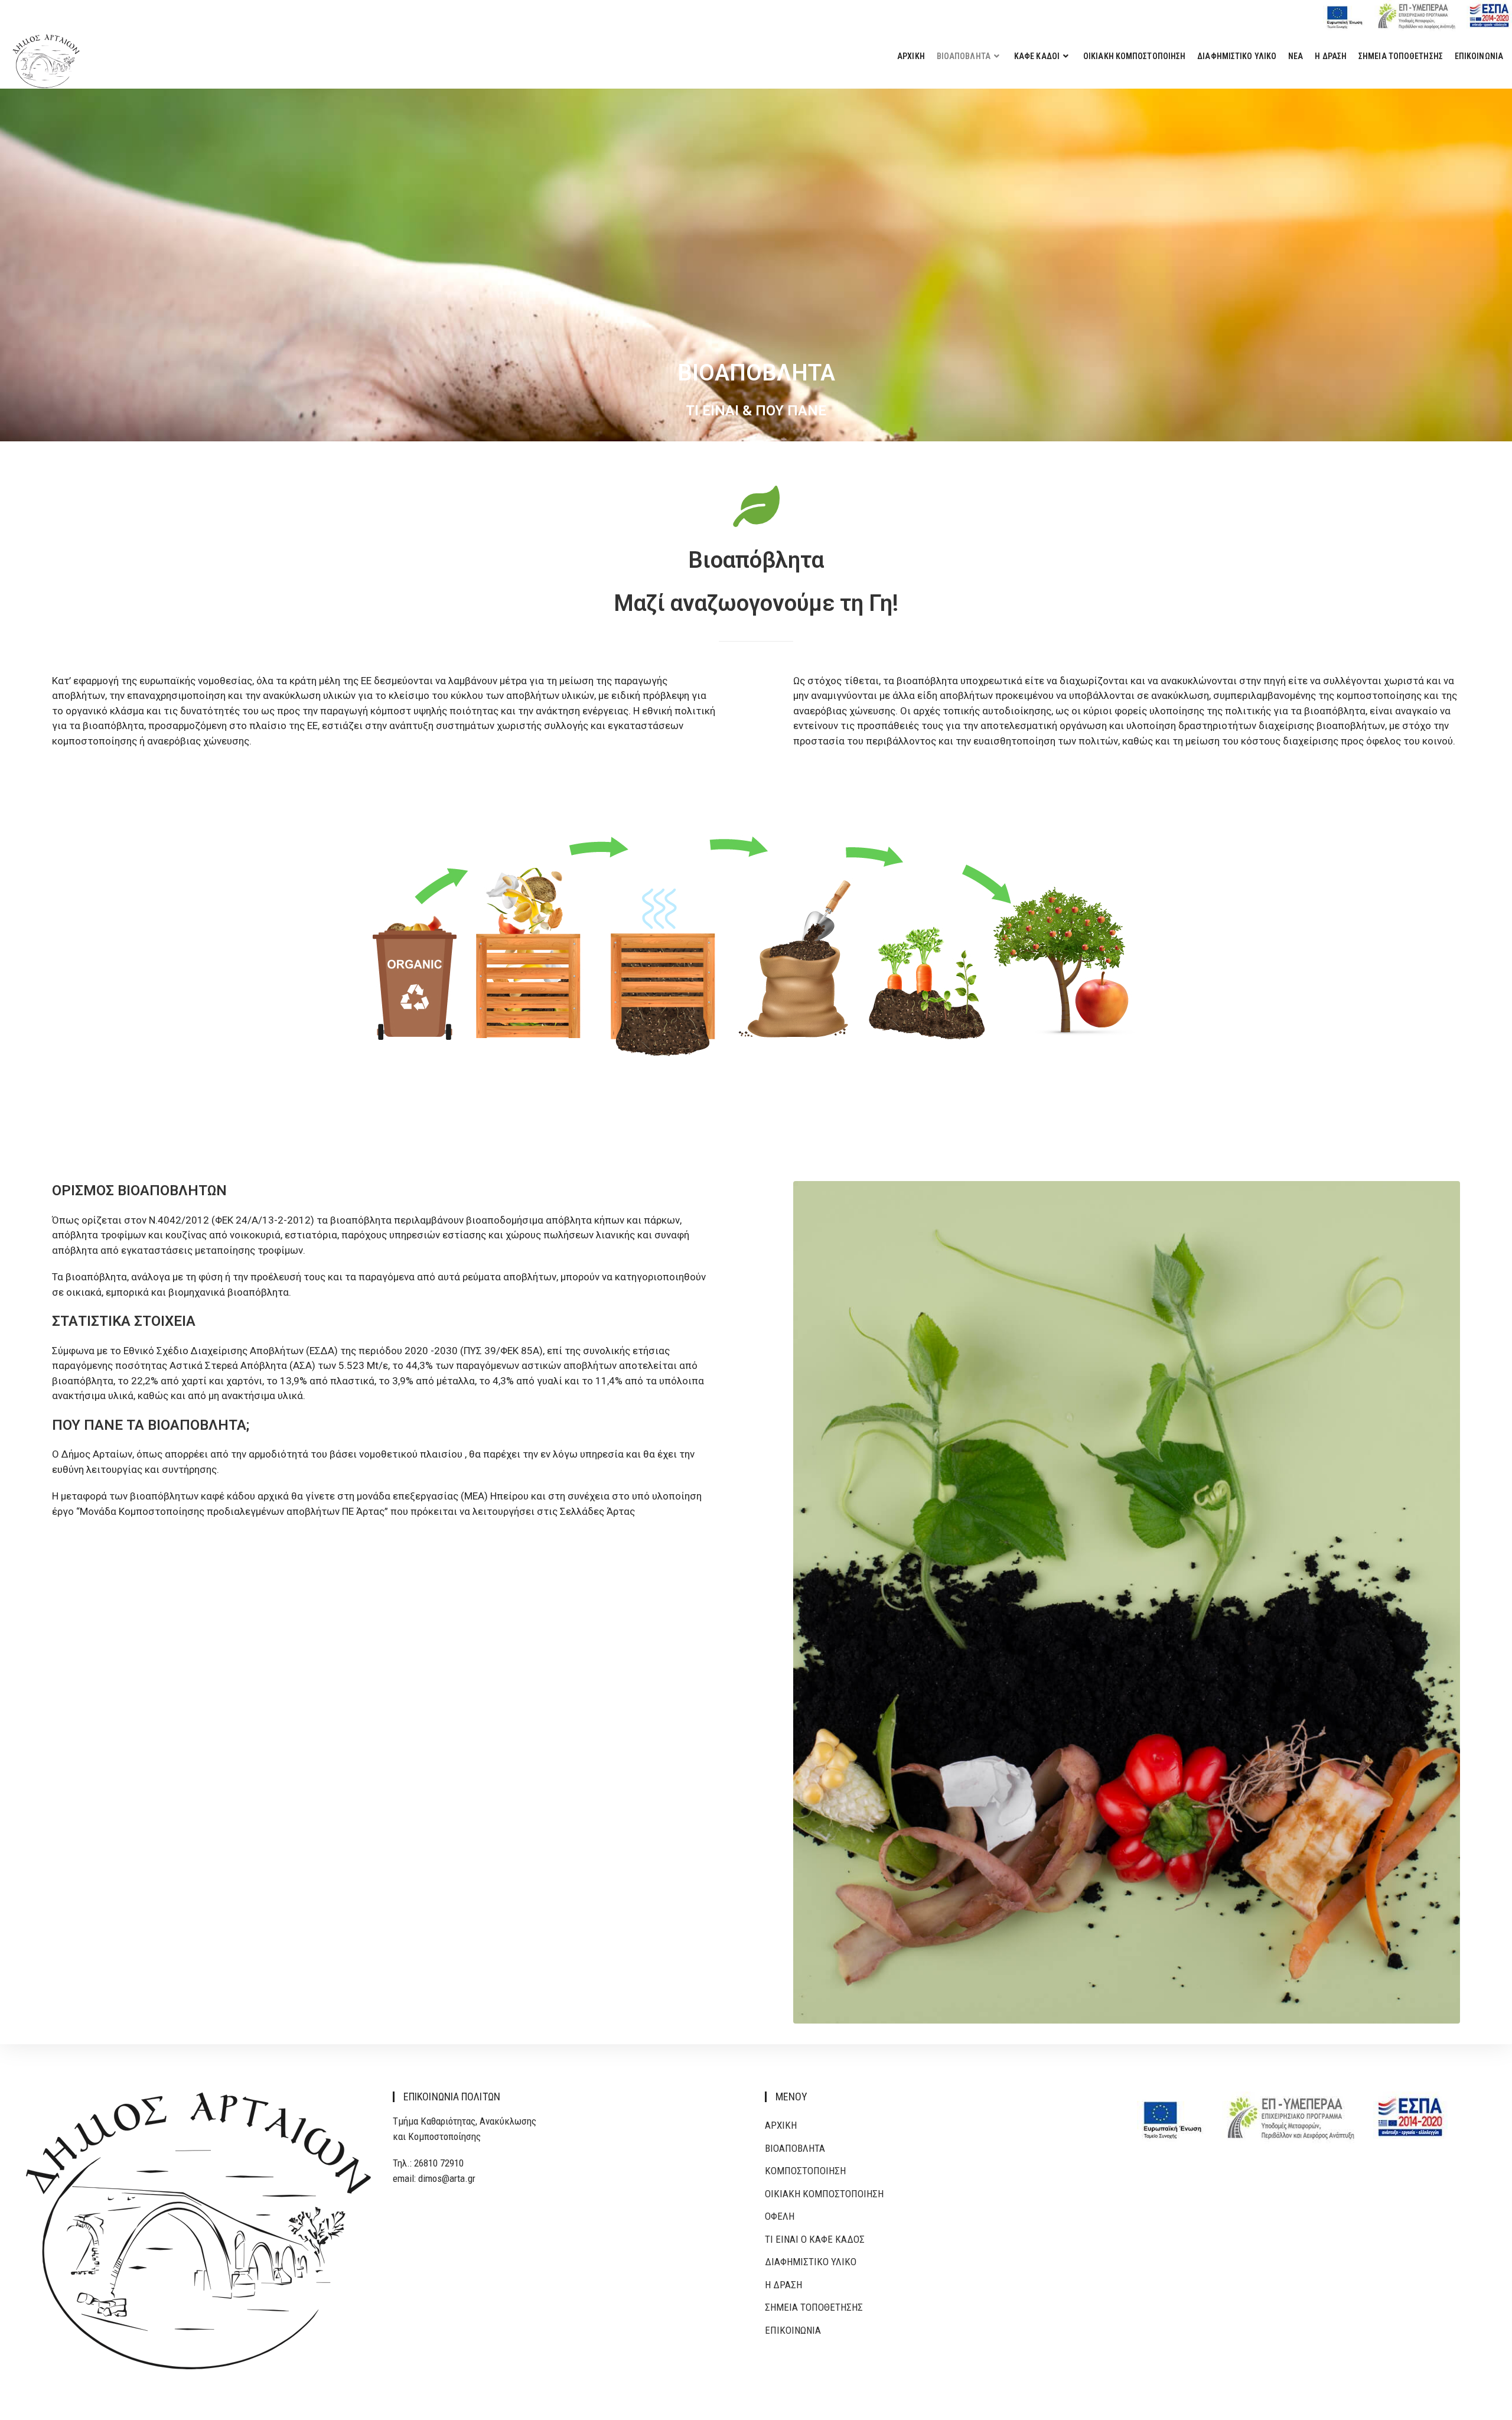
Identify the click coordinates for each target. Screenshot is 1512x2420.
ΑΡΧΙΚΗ (781, 2125)
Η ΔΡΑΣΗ (783, 2285)
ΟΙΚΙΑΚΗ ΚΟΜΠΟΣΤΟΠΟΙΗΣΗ (824, 2194)
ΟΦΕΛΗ (780, 2216)
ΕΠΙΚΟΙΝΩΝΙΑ (793, 2330)
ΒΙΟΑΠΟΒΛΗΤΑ (795, 2148)
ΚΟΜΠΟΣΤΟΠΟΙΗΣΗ (805, 2171)
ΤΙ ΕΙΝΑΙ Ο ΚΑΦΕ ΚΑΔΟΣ (815, 2239)
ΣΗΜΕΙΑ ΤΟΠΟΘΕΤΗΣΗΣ (814, 2307)
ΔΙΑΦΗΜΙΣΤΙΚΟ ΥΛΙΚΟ (811, 2262)
